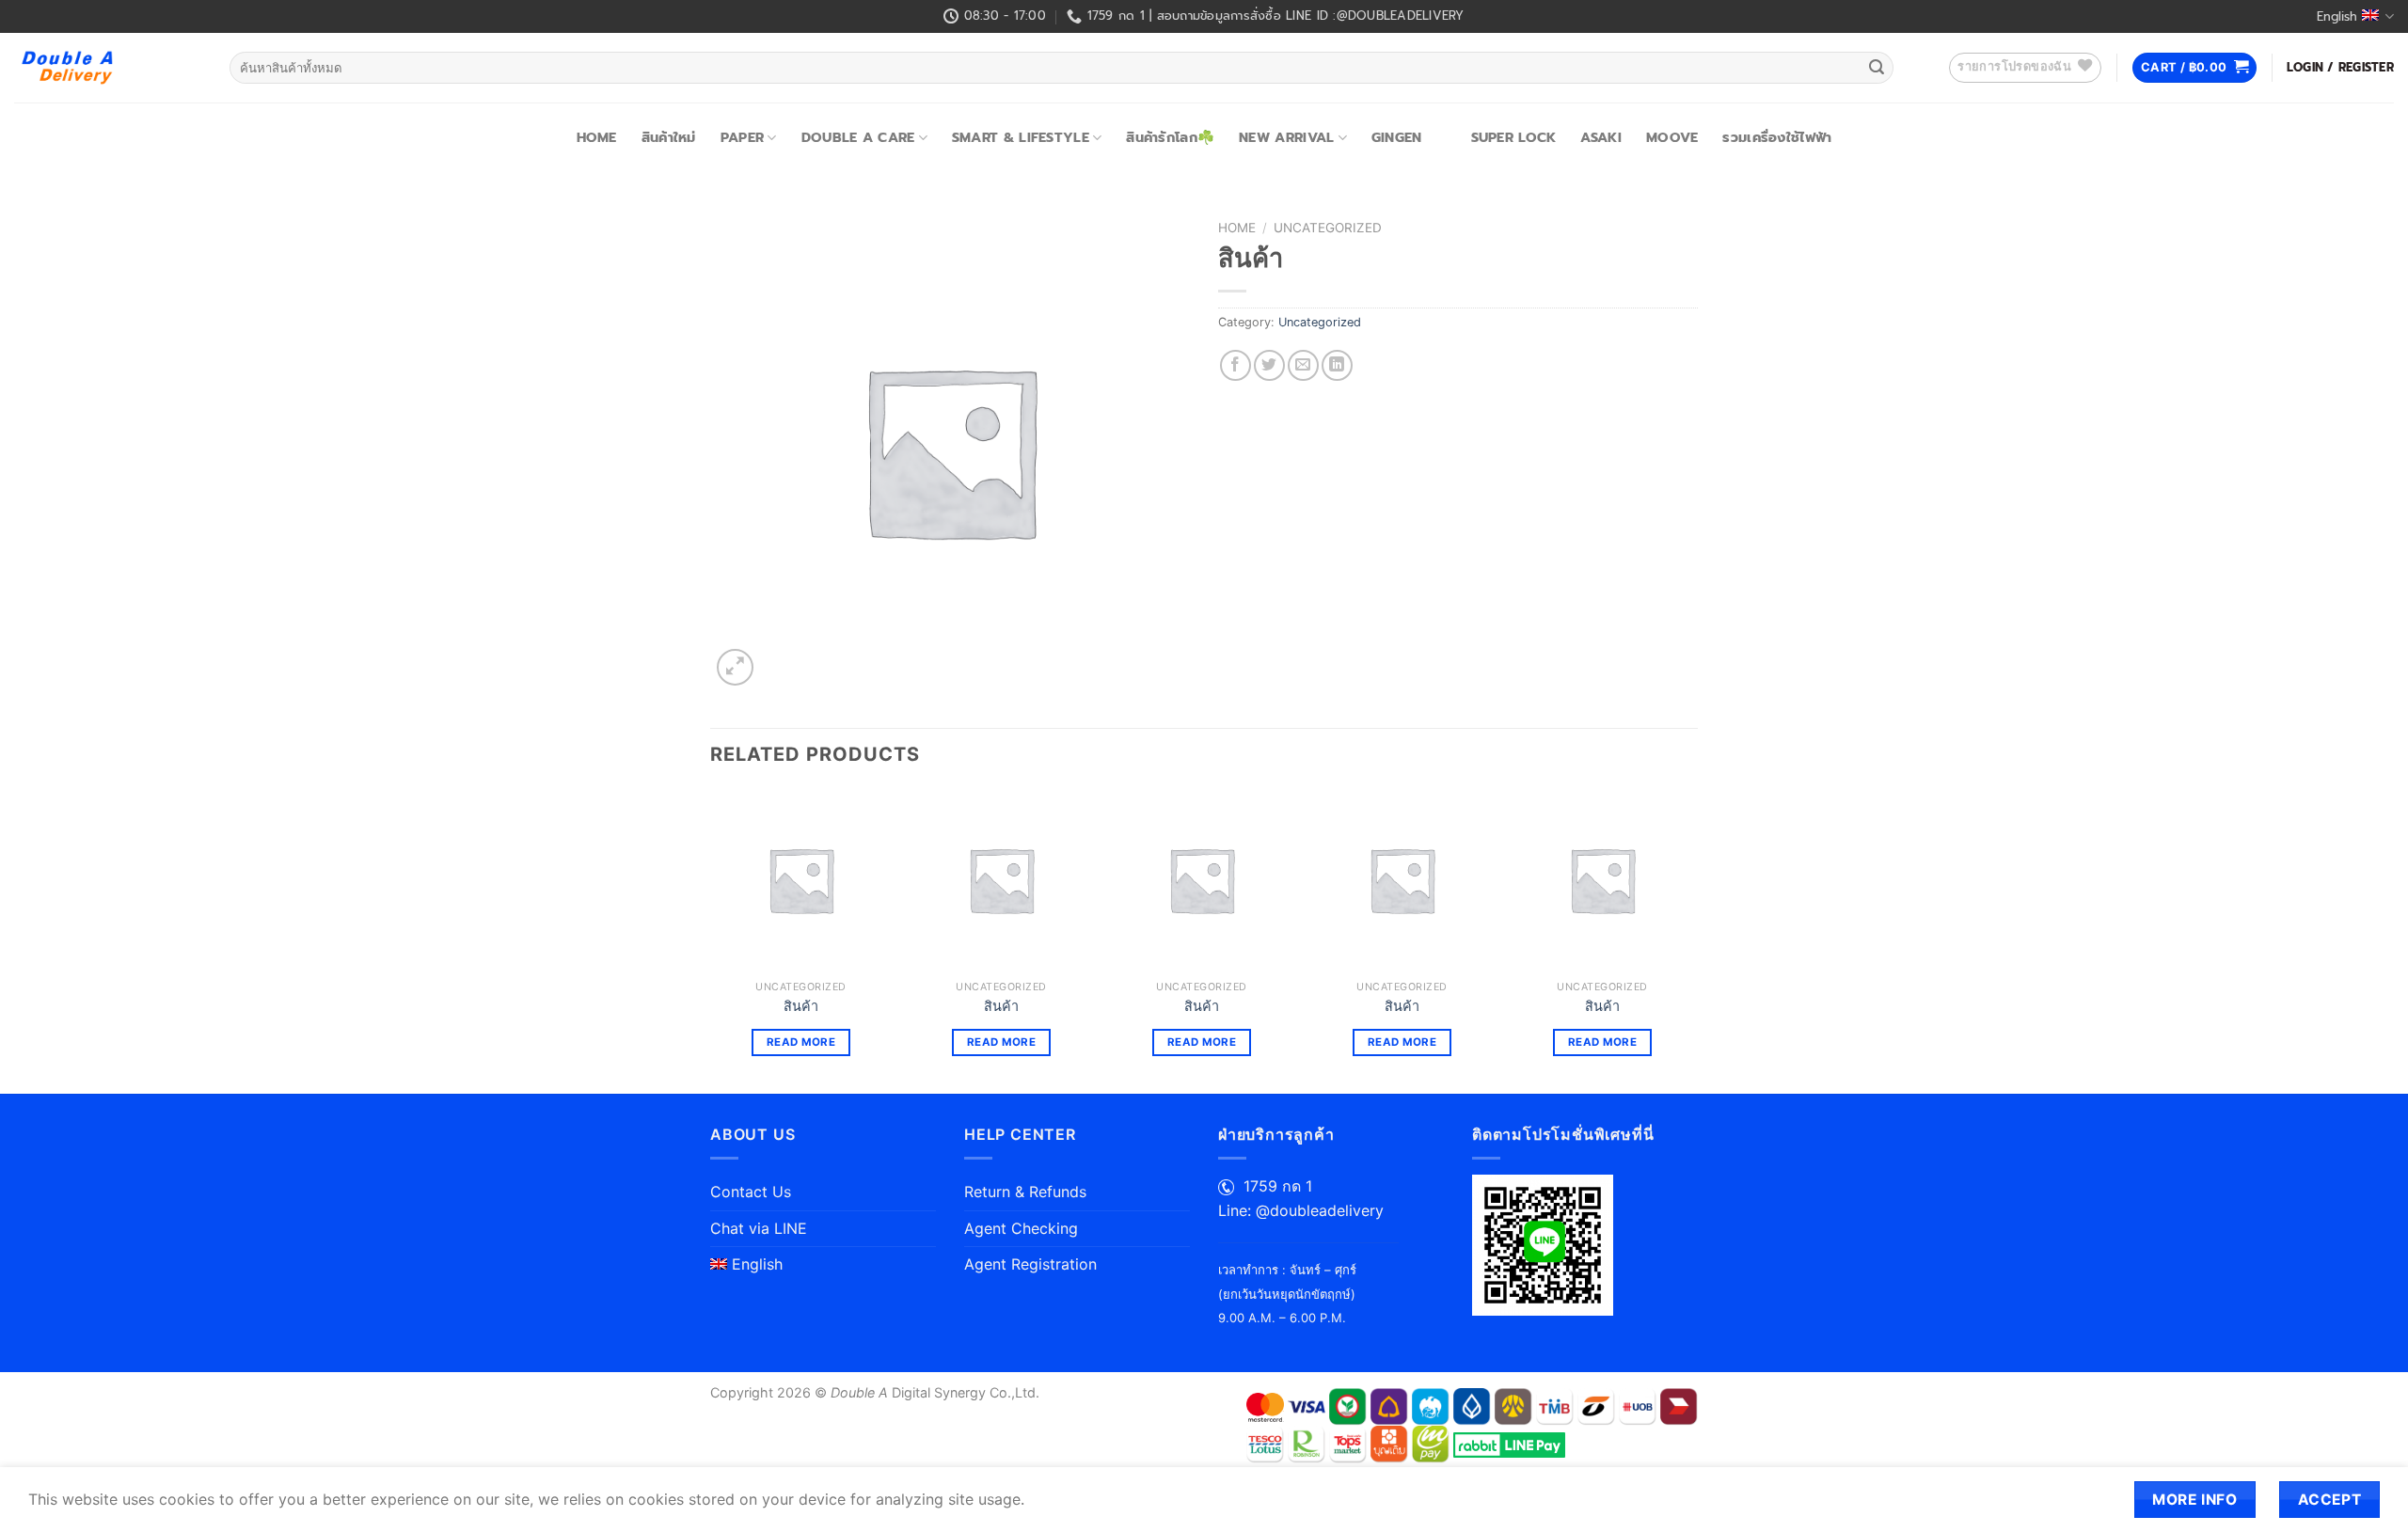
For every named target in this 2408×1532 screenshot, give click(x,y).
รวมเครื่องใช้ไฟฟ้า (1777, 137)
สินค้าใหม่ (669, 137)
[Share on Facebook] (1236, 365)
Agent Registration (1030, 1264)
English (2337, 16)
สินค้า (801, 1006)
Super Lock (1514, 137)
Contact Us (751, 1192)
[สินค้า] (801, 880)
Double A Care (858, 137)
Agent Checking (1021, 1228)
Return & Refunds (1025, 1192)
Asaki (1600, 137)
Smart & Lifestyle (1021, 137)
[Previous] (711, 940)
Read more (801, 1042)
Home (597, 137)
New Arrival (1286, 137)
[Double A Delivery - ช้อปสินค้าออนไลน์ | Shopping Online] (108, 68)
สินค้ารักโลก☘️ (1170, 137)
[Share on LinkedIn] (1337, 365)
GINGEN (1397, 137)
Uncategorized (1328, 228)
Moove (1672, 137)
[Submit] (1877, 68)
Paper (742, 137)
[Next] (1692, 940)
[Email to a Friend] (1303, 365)
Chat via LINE (759, 1228)
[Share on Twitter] (1269, 365)
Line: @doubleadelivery (1301, 1210)
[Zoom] (735, 667)
